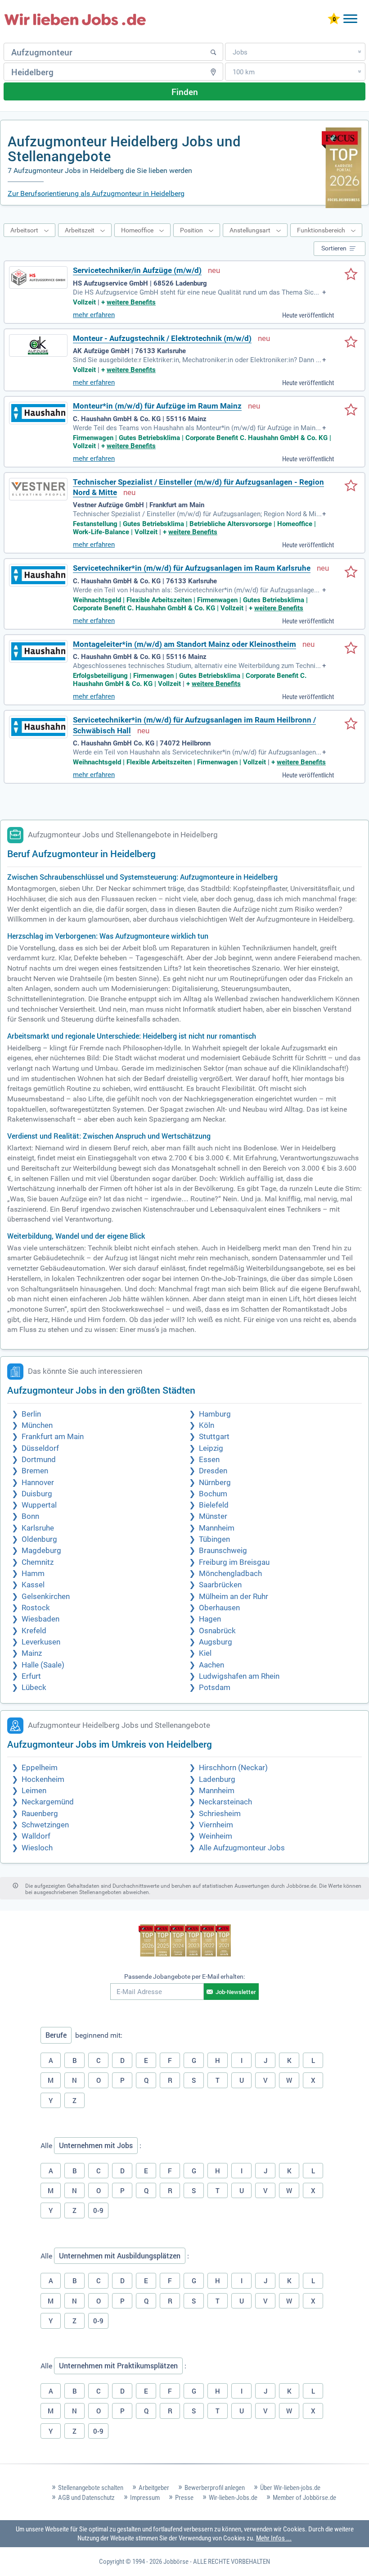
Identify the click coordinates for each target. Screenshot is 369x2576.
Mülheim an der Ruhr (234, 1597)
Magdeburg (41, 1551)
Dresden (213, 1471)
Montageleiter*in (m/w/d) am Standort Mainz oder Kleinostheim (184, 644)
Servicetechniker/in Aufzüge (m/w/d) (137, 270)
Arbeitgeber (154, 2488)
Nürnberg (215, 1483)
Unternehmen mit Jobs (96, 2145)
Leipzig (211, 1448)
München (37, 1425)
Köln (207, 1425)
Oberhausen (219, 1608)
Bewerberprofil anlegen (215, 2488)
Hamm (33, 1574)
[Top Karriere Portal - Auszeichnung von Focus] (185, 1942)
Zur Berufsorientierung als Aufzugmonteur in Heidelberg (96, 193)
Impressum (145, 2498)
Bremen (35, 1471)
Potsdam (215, 1688)
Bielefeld (214, 1505)
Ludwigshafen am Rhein (239, 1676)
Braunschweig (223, 1551)
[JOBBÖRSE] (75, 19)
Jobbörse (176, 2562)
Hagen (210, 1619)
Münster (213, 1516)
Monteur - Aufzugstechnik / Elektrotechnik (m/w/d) (162, 338)
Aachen (211, 1665)
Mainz (32, 1653)
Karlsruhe (38, 1528)
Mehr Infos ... (274, 2538)
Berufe (56, 2035)
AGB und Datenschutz (86, 2498)
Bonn (30, 1516)
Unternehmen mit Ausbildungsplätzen (120, 2256)
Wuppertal (39, 1505)
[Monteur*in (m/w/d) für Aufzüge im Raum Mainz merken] (351, 410)
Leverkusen (41, 1642)
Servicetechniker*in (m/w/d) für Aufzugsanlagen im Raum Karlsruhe (192, 568)
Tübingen (214, 1539)
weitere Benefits (131, 302)
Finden (185, 92)
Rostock (36, 1608)
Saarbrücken (220, 1585)
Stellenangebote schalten (91, 2488)
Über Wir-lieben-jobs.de (290, 2488)
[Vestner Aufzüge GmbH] (38, 489)
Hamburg (215, 1414)
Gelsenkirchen (46, 1597)
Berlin (31, 1414)
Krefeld (34, 1631)
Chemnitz (38, 1562)
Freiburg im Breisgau (234, 1562)
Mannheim (217, 1528)
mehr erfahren (94, 315)
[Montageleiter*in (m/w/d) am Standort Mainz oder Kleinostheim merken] (351, 649)
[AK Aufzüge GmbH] (38, 345)
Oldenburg (39, 1539)
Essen (209, 1460)
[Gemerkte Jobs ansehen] (334, 20)
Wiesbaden (40, 1619)
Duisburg (37, 1494)
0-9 (98, 2210)
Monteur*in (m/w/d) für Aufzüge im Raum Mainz (157, 406)
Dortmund (39, 1460)
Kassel (33, 1585)
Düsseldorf (40, 1448)
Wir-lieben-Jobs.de (233, 2498)
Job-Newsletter (236, 1992)
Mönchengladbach (230, 1574)
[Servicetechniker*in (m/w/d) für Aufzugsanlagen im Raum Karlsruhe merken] (351, 572)
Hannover (38, 1483)
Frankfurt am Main (53, 1437)
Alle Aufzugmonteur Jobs (242, 1848)
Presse (184, 2498)
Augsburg (216, 1642)
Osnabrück (217, 1631)
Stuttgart (214, 1437)
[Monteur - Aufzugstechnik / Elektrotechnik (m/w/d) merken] (351, 343)
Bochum (213, 1494)
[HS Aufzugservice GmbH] (38, 277)
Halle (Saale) (43, 1665)
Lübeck (34, 1688)
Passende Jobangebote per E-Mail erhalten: (184, 1976)
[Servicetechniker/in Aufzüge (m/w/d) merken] (351, 275)
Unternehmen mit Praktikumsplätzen (118, 2366)
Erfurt (31, 1676)
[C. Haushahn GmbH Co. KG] (38, 727)
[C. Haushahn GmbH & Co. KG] (38, 413)
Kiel (205, 1653)
